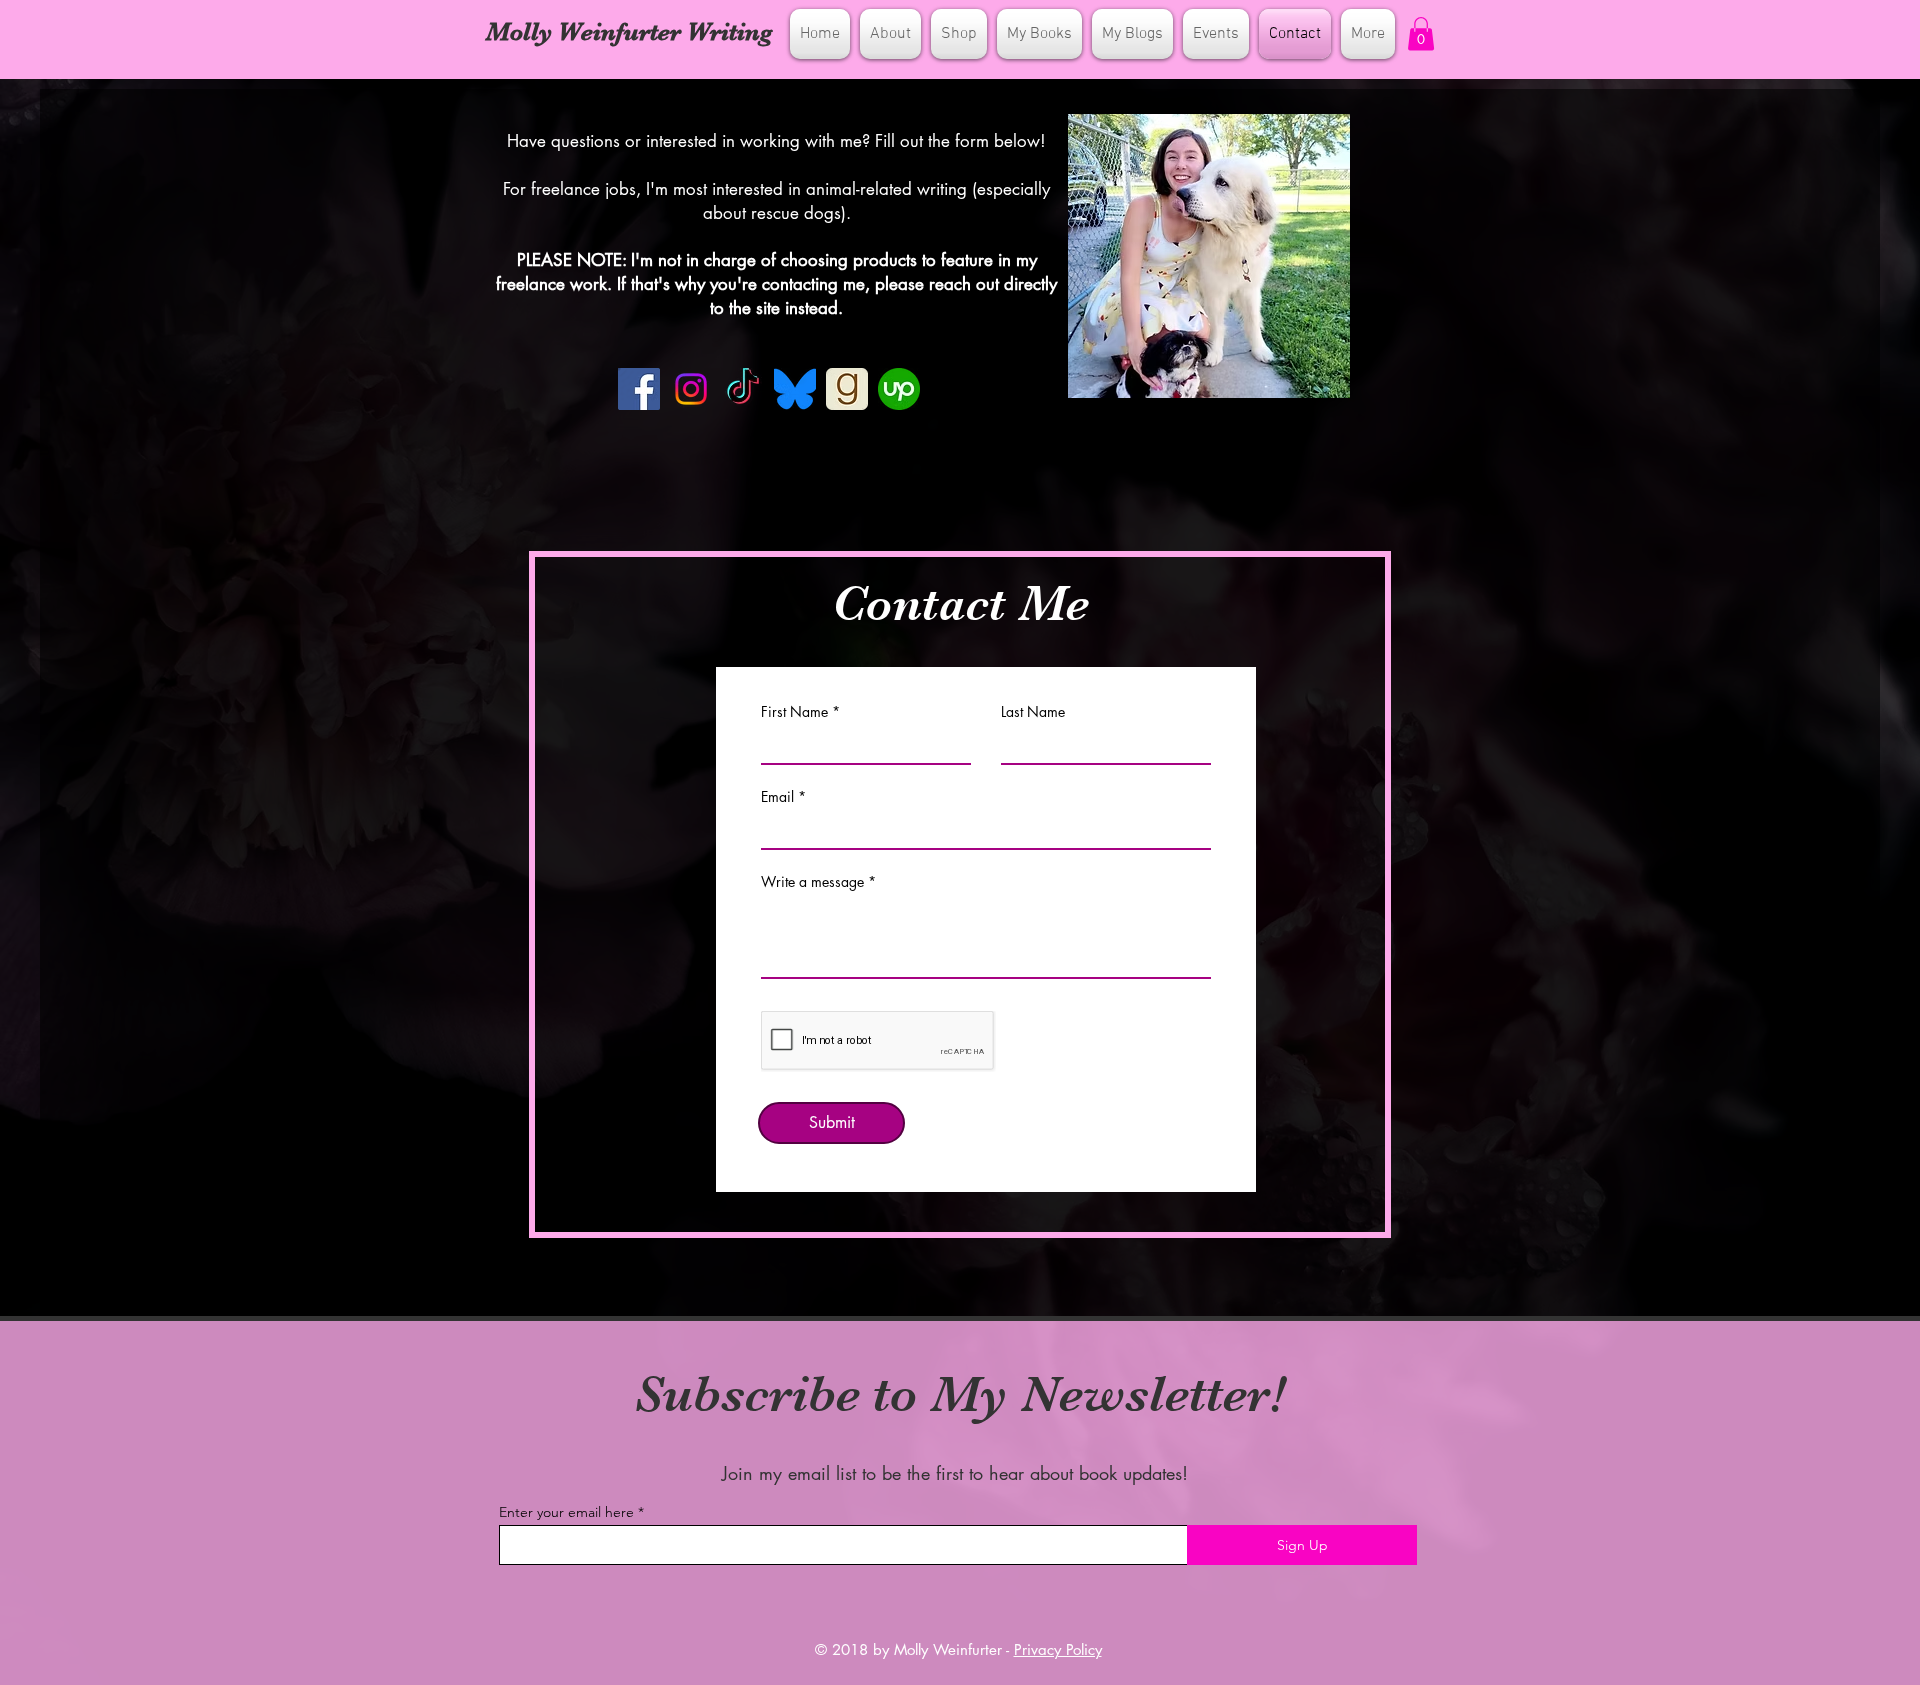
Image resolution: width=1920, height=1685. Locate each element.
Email (777, 797)
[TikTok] (743, 389)
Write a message (812, 882)
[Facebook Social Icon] (639, 389)
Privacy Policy (1058, 1649)
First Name (794, 712)
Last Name (1033, 712)
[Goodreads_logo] (847, 389)
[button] (1421, 33)
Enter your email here (566, 1512)
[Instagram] (691, 389)
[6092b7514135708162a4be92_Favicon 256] (899, 389)
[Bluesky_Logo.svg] (795, 389)
